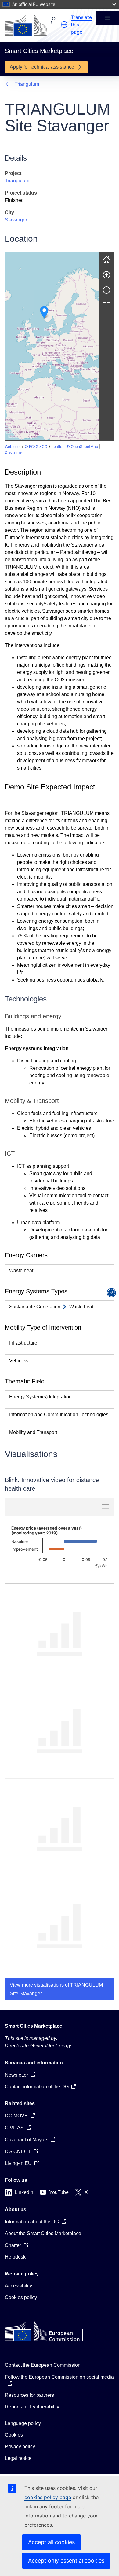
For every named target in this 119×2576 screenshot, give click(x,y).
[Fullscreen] (106, 305)
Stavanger (16, 220)
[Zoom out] (106, 290)
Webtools (13, 446)
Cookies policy (21, 2297)
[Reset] (106, 259)
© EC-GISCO (36, 446)
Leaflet (58, 446)
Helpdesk (15, 2257)
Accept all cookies (51, 2542)
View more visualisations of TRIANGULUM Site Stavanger (56, 1989)
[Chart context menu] (105, 1507)
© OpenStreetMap (82, 446)
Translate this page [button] (81, 25)
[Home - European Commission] (26, 25)
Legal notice (18, 2458)
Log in (54, 20)
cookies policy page (48, 2497)
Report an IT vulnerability (32, 2407)
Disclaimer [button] (14, 452)
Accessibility (18, 2286)
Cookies (14, 2435)
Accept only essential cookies (66, 2561)
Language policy (23, 2423)
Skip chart (40, 1507)
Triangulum (27, 84)
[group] (52, 346)
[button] (64, 25)
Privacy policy (20, 2447)
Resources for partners (29, 2395)
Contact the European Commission (43, 2365)
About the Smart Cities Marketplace (43, 2233)
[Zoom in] (106, 275)
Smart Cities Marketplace (34, 2026)
